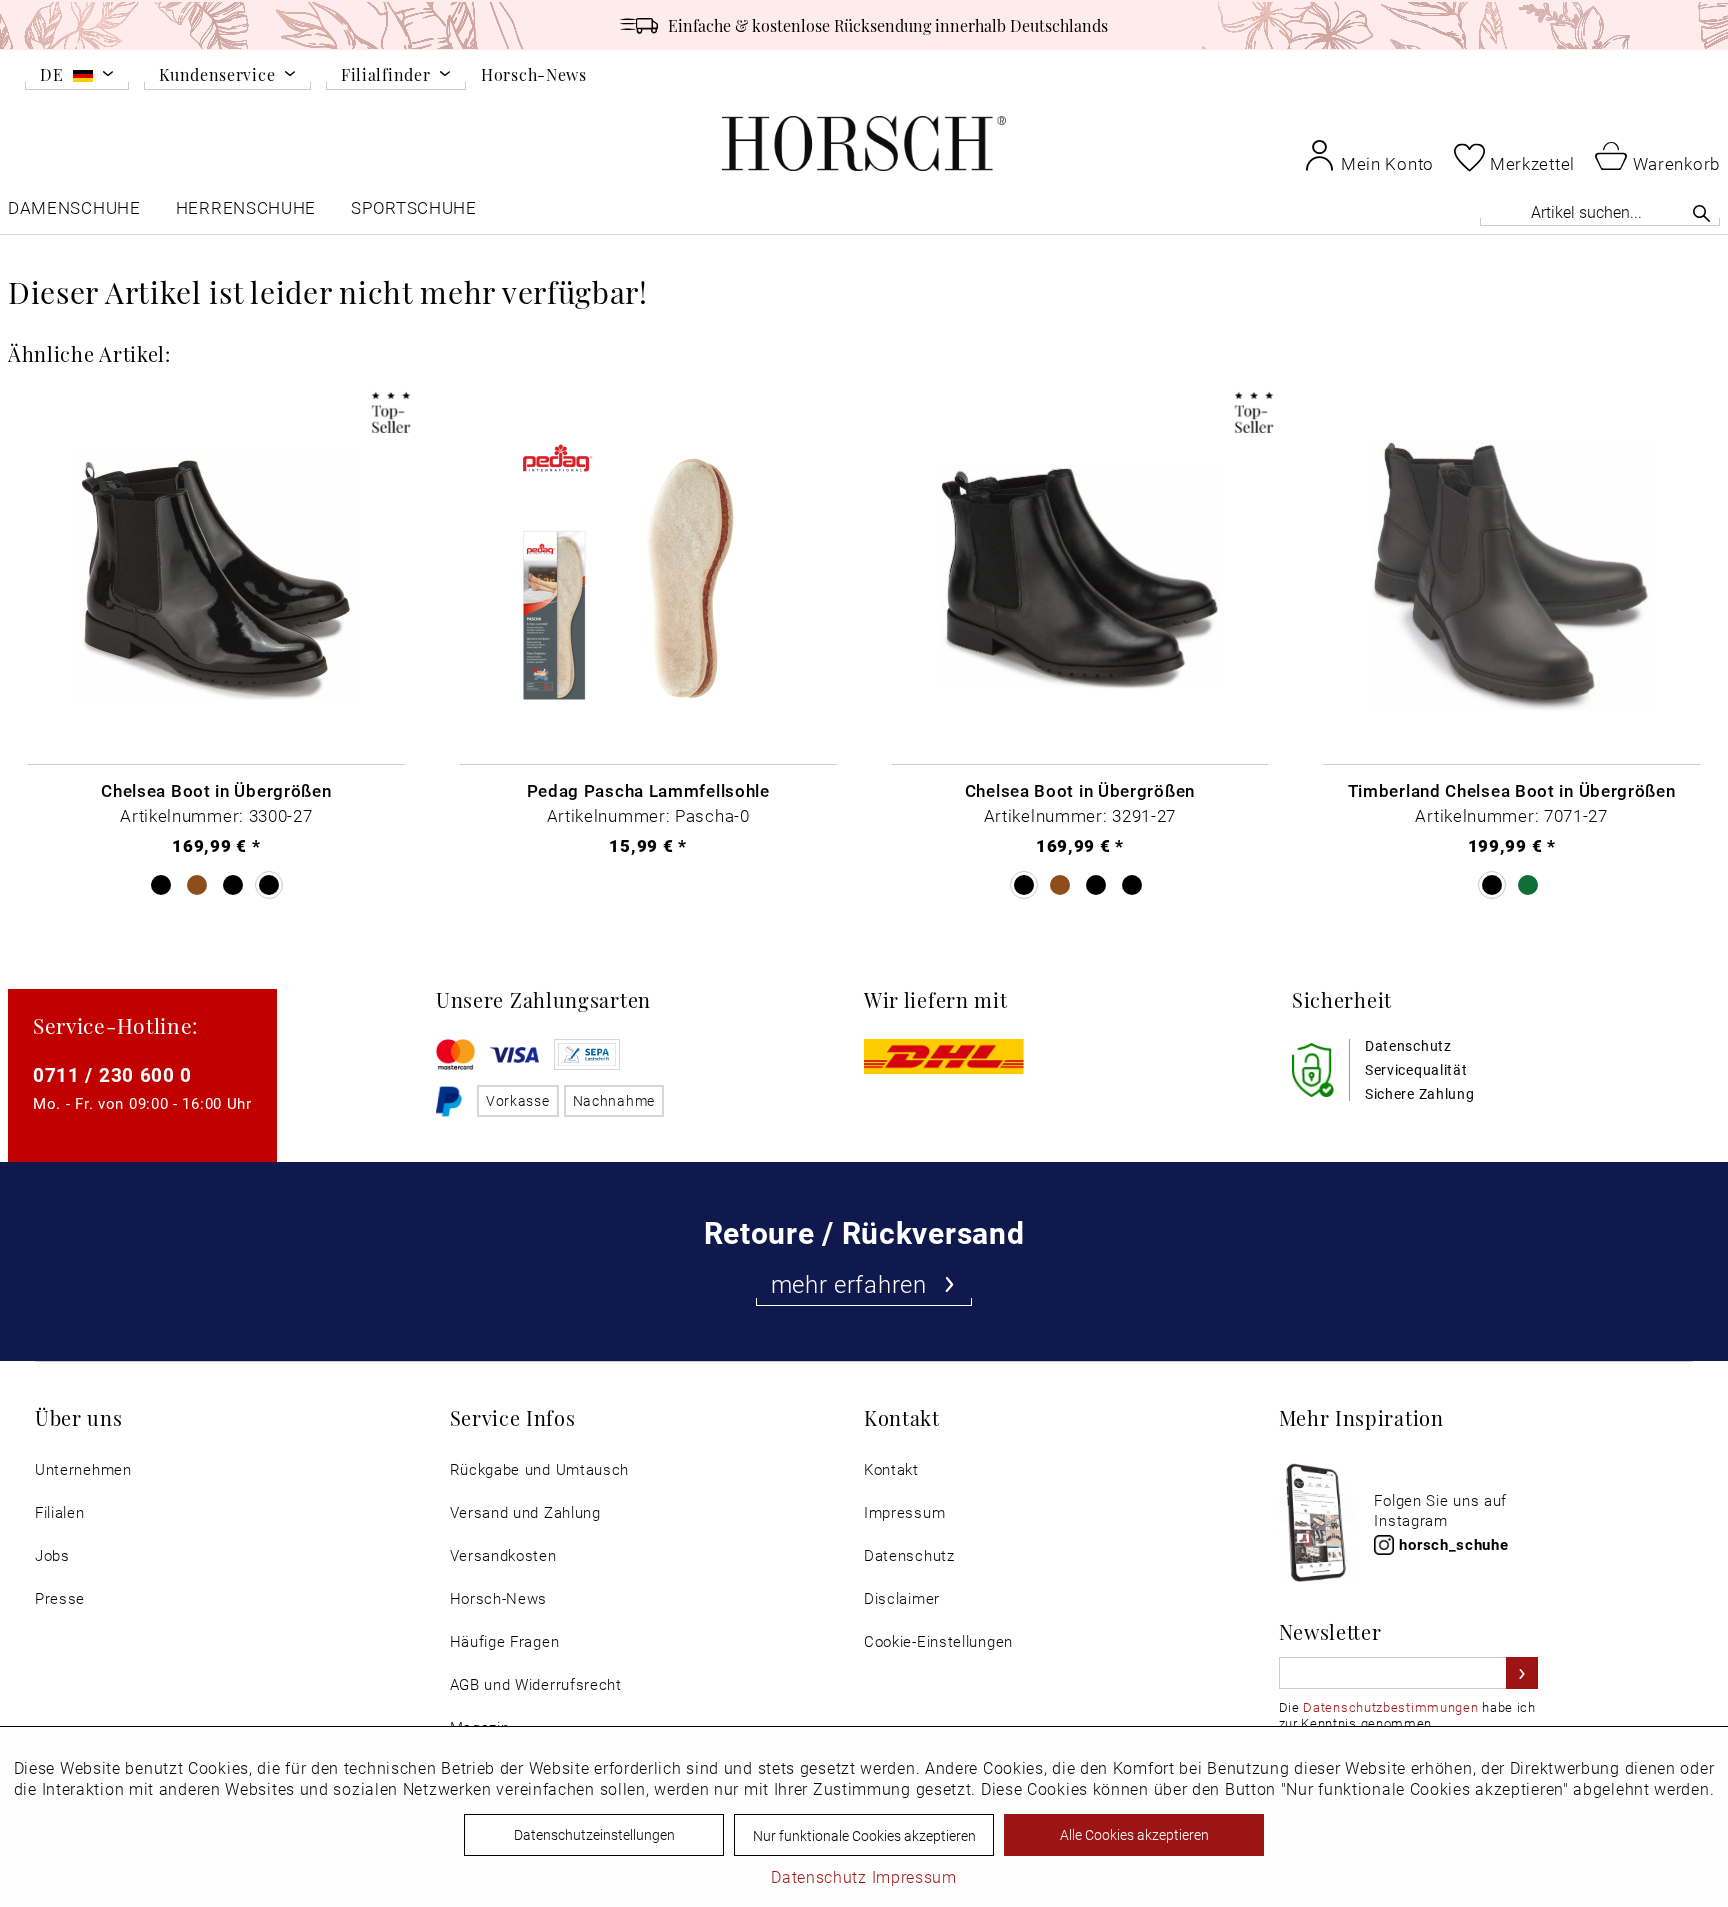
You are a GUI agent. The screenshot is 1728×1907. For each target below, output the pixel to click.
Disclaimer (902, 1598)
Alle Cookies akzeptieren (1134, 1834)
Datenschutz (909, 1555)
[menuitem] (77, 78)
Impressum (904, 1512)
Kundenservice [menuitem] (217, 75)
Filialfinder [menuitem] (385, 75)
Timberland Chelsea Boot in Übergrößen (1512, 790)
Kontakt (891, 1469)
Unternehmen (83, 1469)
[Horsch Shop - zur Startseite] (864, 143)
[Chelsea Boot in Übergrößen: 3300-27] (216, 576)
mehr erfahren (849, 1284)
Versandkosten (503, 1555)
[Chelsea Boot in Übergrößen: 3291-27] (1080, 576)
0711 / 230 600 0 (112, 1074)
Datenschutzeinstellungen (594, 1834)
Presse (60, 1598)
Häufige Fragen (505, 1641)
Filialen (60, 1512)
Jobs (52, 1555)
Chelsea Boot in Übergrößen (216, 790)
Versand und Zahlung (525, 1512)
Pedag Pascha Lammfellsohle (648, 790)
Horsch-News (534, 74)
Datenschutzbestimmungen (1390, 1707)
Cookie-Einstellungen (938, 1641)
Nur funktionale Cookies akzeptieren (864, 1835)
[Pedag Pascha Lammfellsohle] (648, 576)
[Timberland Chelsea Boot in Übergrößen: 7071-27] (1511, 576)
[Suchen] (1701, 213)
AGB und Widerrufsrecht (536, 1684)
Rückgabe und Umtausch (540, 1469)
